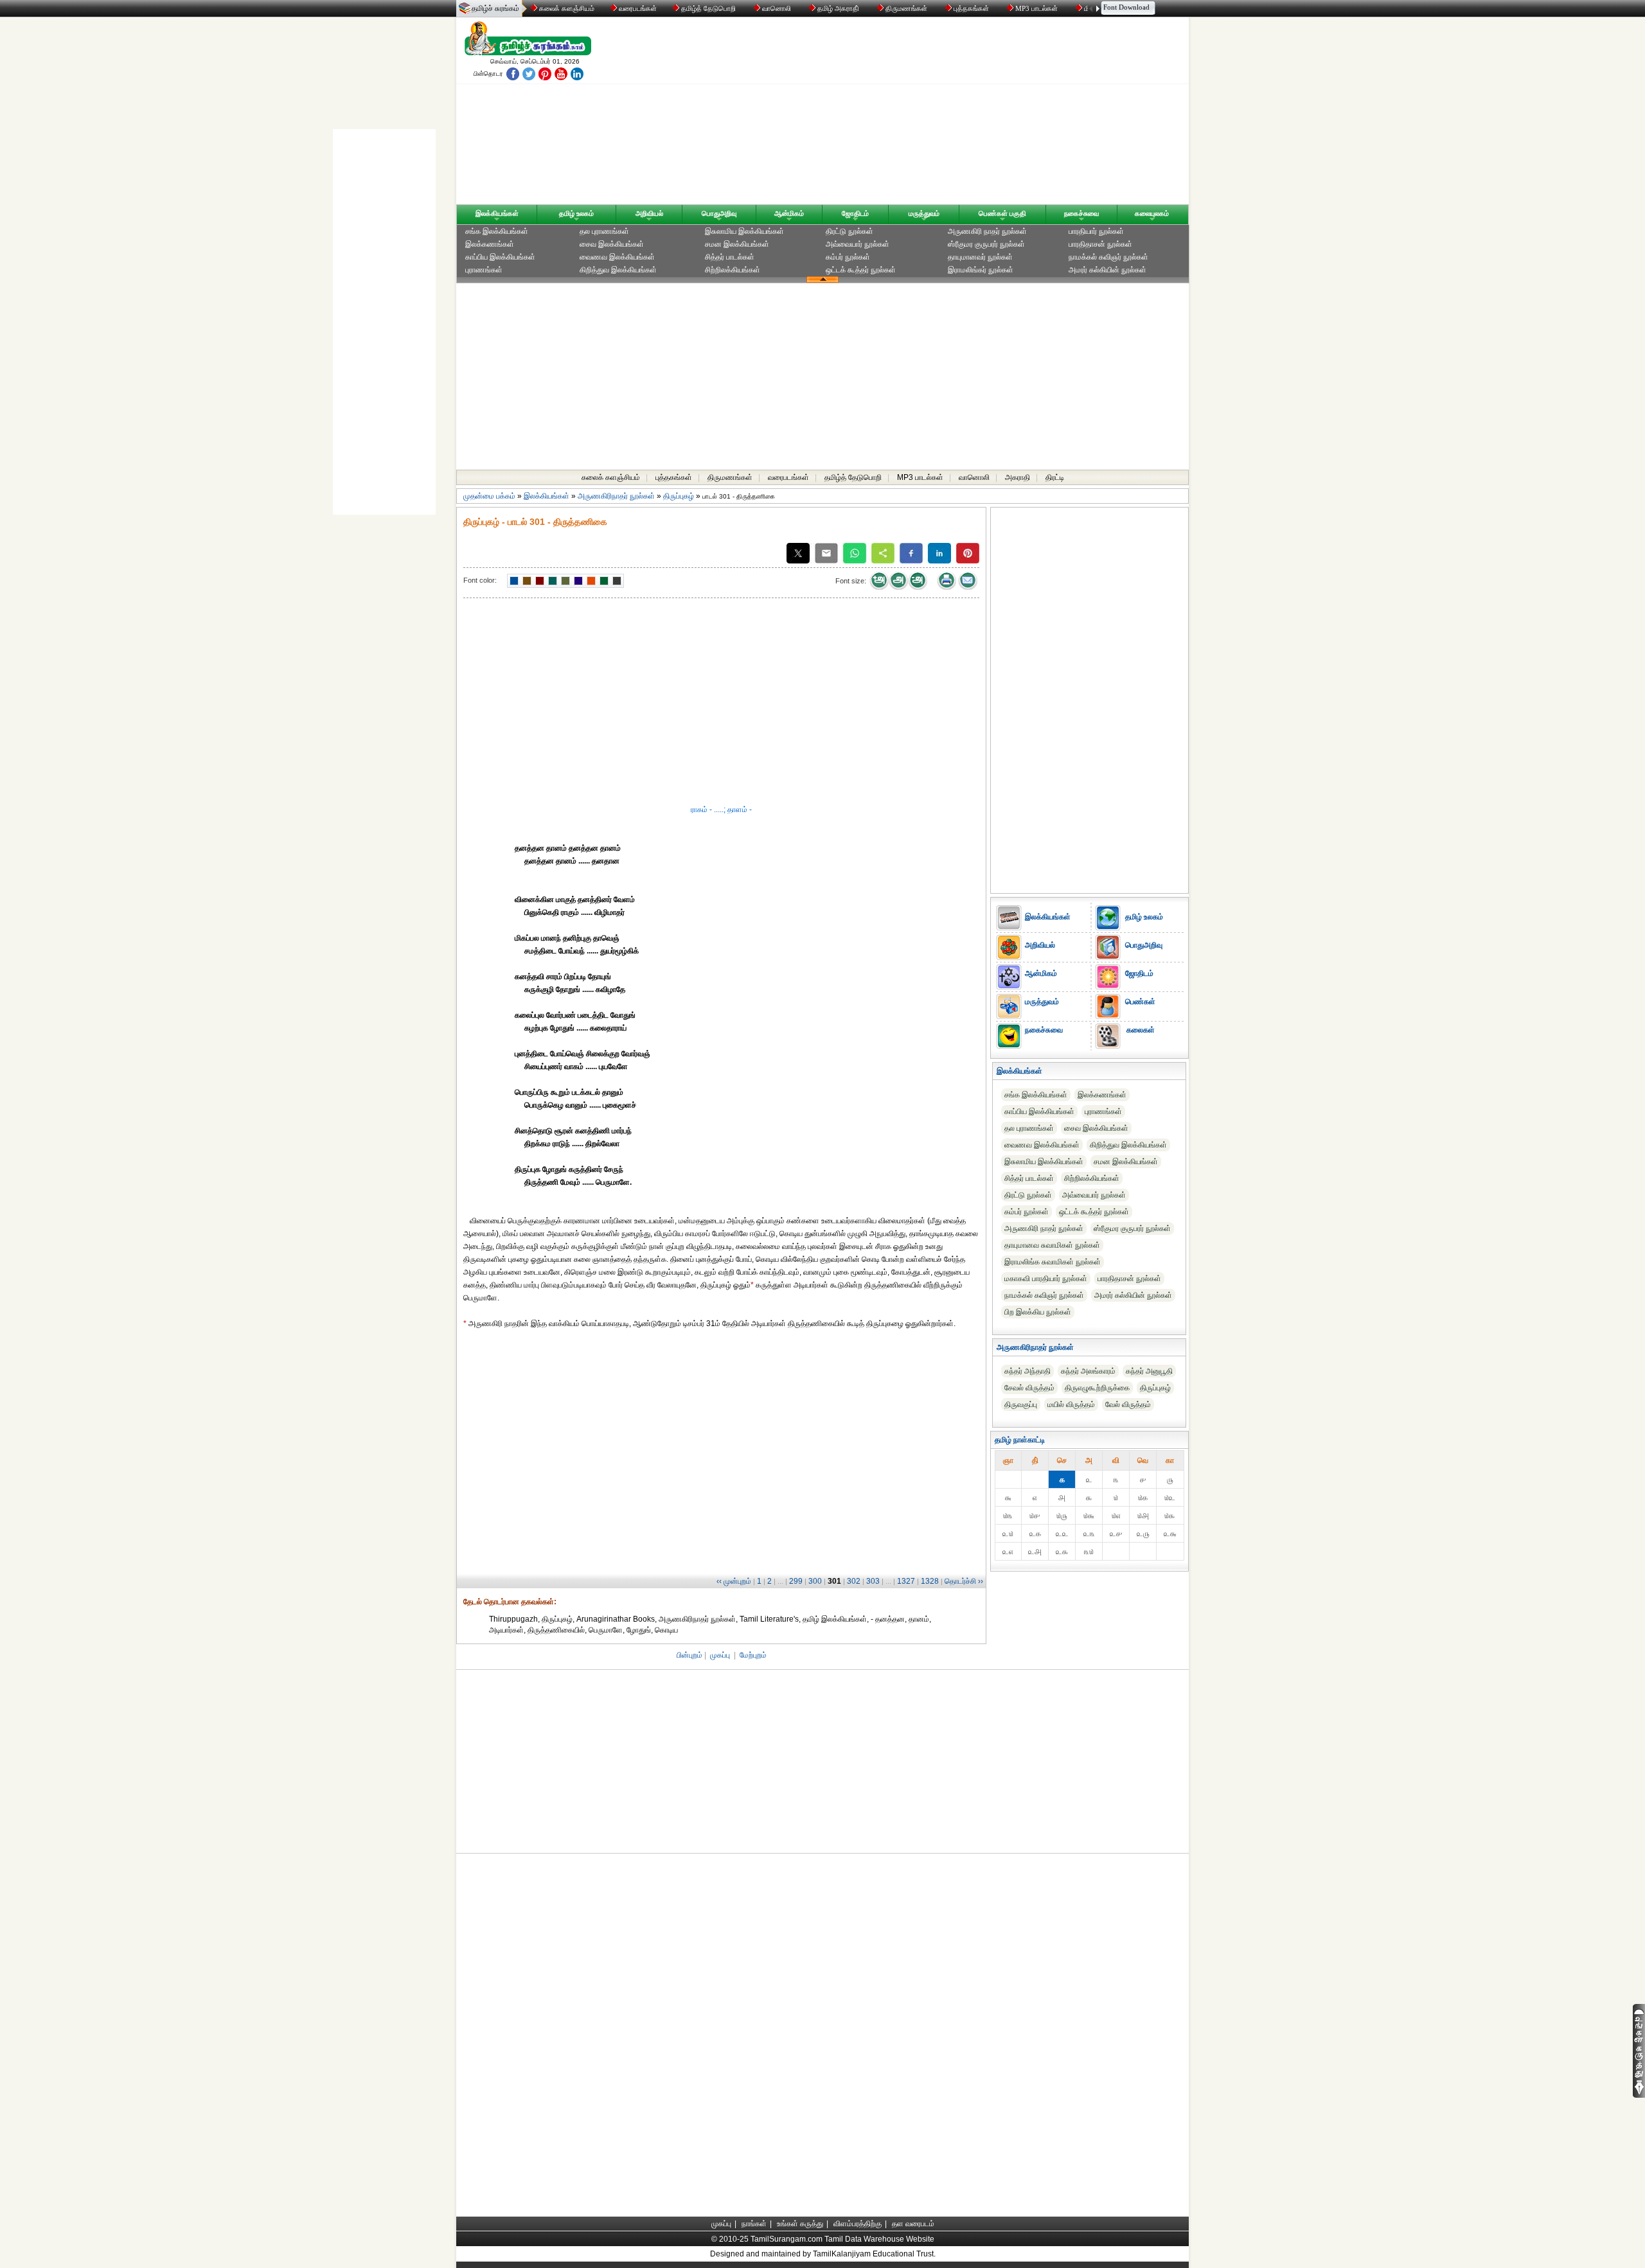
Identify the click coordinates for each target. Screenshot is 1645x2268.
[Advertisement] (945, 114)
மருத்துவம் (924, 213)
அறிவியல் (649, 213)
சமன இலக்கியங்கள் (737, 244)
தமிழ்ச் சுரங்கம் (495, 8)
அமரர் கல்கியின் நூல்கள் (1107, 270)
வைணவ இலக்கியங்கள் (617, 257)
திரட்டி (1055, 477)
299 (796, 1581)
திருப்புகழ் (679, 496)
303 (873, 1581)
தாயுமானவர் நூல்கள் (980, 257)
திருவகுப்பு (1021, 1404)
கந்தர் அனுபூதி (1149, 1371)
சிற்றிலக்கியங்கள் (733, 270)
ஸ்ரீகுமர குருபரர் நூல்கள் (986, 244)
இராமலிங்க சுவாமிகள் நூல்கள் (1053, 1262)
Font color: (480, 580)
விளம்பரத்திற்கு (858, 2224)
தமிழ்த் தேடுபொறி (708, 8)
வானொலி (777, 8)
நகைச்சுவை (1081, 213)
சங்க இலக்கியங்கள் (497, 231)
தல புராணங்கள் (604, 231)
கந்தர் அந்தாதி (1027, 1371)
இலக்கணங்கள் (490, 244)
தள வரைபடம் (913, 2224)
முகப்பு (720, 1655)
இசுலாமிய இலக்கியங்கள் (744, 231)
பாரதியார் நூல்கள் (1096, 231)
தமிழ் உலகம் (576, 213)
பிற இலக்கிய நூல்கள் (1038, 1312)
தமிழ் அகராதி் (838, 8)
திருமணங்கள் (906, 8)
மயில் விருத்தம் (1071, 1404)
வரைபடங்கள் (637, 8)
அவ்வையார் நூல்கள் (858, 244)
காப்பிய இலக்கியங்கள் (500, 257)
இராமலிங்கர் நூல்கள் (981, 270)
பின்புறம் (689, 1655)
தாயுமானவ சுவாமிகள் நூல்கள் (1052, 1245)
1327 (906, 1581)
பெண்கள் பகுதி (1002, 213)
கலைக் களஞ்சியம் (566, 8)
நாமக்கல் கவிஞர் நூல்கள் (1108, 257)
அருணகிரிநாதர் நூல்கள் (616, 496)
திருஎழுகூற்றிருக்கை (1097, 1388)
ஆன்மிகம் (789, 213)
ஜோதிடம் (855, 213)
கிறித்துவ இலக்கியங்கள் (618, 270)
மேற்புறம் (753, 1655)
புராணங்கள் (484, 270)
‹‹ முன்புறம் (734, 1581)
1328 (930, 1581)
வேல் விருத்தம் (1128, 1404)
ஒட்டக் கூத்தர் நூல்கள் (861, 270)
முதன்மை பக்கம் (489, 496)
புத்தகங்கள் (971, 8)
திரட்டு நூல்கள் (849, 231)
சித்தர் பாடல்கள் (730, 257)
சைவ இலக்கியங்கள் (612, 244)
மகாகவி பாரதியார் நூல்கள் (1046, 1279)
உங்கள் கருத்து (800, 2224)
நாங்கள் (754, 2224)
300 (815, 1581)
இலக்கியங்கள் (497, 213)
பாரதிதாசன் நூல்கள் (1100, 244)
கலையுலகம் (1152, 213)
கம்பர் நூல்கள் (848, 257)
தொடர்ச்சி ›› (964, 1581)
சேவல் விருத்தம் (1029, 1388)
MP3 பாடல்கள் (1036, 8)
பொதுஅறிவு (719, 213)
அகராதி (1018, 477)
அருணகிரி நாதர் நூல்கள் (987, 231)
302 (854, 1581)
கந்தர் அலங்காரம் (1088, 1371)
